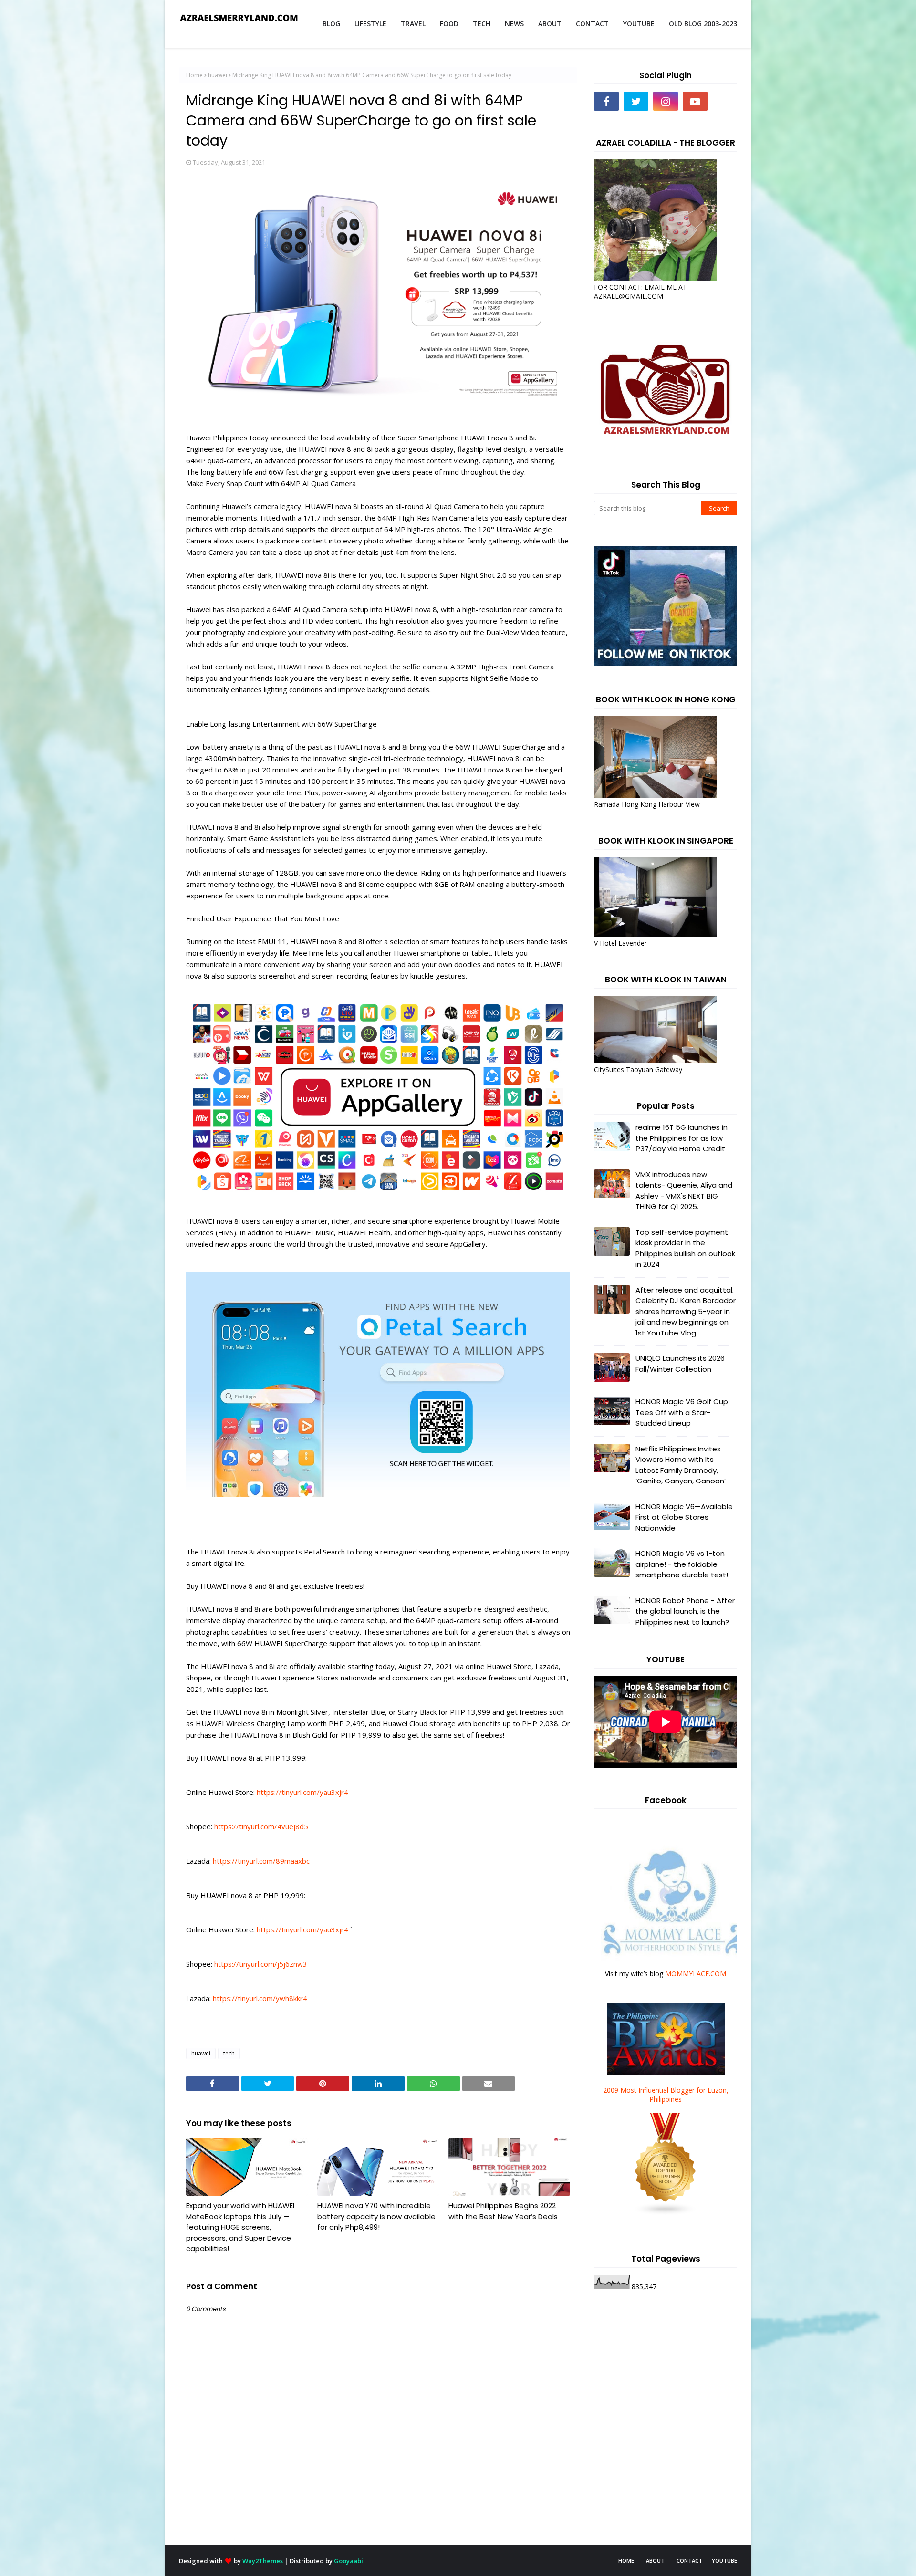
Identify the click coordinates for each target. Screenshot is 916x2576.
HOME (626, 2560)
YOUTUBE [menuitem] (639, 24)
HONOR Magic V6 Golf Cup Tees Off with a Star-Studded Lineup (682, 1412)
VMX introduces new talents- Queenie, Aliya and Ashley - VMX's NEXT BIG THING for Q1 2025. (684, 1191)
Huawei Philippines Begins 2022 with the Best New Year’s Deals (503, 2211)
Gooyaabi (349, 2561)
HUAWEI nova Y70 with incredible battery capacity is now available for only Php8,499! (376, 2216)
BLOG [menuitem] (331, 24)
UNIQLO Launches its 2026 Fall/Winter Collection (680, 1364)
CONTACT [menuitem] (592, 24)
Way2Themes (263, 2561)
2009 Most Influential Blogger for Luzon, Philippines (666, 2095)
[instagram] (666, 101)
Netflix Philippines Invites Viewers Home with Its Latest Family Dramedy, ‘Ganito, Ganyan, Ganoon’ (681, 1465)
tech (229, 2053)
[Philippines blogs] (666, 2213)
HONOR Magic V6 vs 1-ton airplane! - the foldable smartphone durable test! (682, 1564)
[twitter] (636, 101)
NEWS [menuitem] (514, 24)
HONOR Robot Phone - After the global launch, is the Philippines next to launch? (685, 1611)
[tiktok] (725, 101)
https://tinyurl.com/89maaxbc (261, 1861)
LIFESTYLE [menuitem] (370, 24)
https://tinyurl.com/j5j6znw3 (261, 1964)
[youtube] (695, 101)
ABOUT (655, 2560)
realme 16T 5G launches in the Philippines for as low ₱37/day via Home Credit (682, 1138)
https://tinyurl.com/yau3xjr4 (302, 1792)
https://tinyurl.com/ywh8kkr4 (260, 1998)
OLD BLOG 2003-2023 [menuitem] (703, 24)
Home (194, 75)
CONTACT (689, 2560)
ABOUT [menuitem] (550, 24)
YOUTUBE (724, 2560)
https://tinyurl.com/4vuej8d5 (261, 1826)
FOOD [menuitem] (449, 24)
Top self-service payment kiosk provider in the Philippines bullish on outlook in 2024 (685, 1248)
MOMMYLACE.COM (696, 1974)
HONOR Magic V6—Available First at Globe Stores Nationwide (684, 1517)
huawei (218, 75)
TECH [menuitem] (482, 24)
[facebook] (606, 101)
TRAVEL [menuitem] (413, 24)
